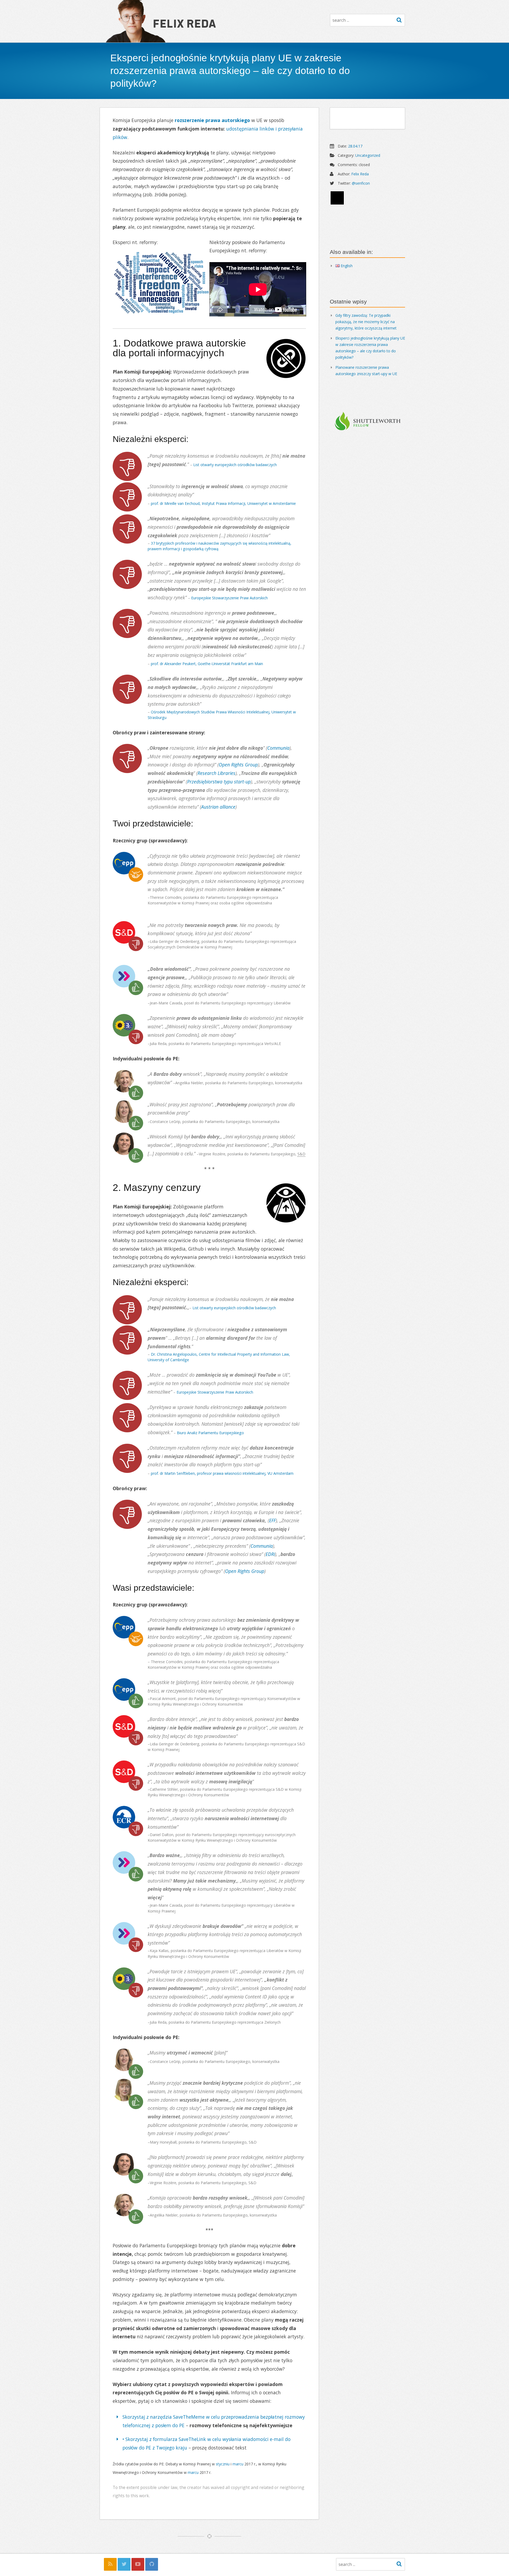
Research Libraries (216, 773)
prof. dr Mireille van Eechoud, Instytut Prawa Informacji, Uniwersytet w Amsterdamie (223, 503)
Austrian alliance (218, 807)
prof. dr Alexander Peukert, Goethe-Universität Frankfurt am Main (207, 664)
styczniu (223, 2464)
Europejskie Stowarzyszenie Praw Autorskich (229, 598)
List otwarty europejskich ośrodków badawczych (235, 465)
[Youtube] (138, 2564)
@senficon (361, 183)
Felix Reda (184, 23)
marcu (238, 2464)
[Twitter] (124, 2564)
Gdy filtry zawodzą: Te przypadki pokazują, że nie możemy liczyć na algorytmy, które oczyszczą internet (366, 322)
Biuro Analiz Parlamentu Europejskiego (210, 1433)
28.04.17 (355, 146)
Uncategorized (368, 155)
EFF (272, 1520)
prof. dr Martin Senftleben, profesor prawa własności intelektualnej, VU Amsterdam (222, 1473)
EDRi (270, 1554)
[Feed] (110, 2564)
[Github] (152, 2564)
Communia (278, 748)
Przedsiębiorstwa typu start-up (219, 782)
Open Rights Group (238, 765)
